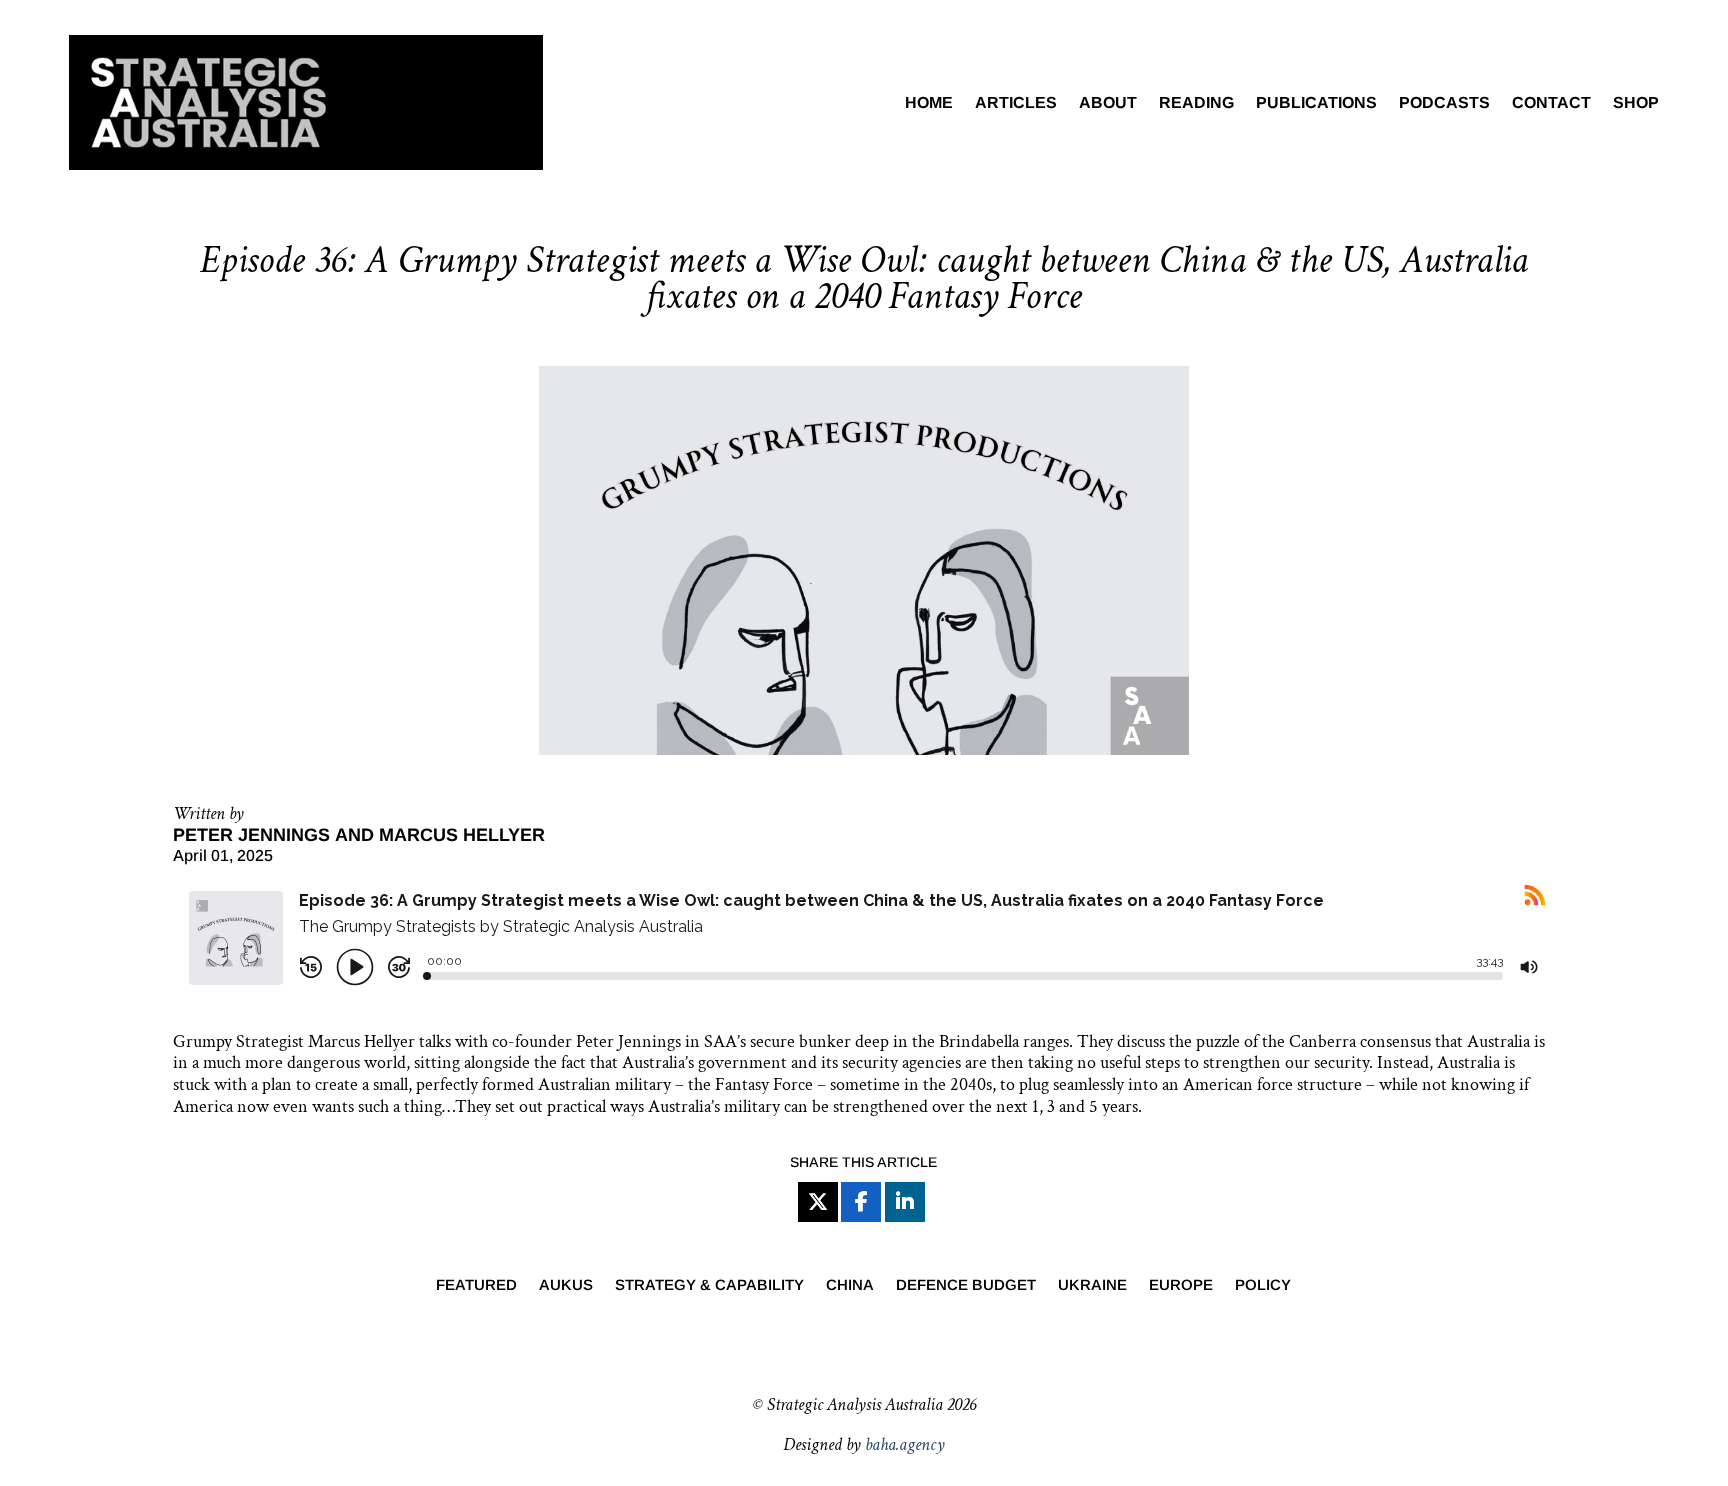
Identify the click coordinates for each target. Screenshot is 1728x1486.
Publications (1316, 102)
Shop (1636, 102)
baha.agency (905, 1444)
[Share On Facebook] (861, 1202)
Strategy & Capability (709, 1285)
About (1108, 102)
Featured (476, 1285)
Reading (1196, 102)
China (850, 1285)
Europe (1181, 1285)
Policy (1263, 1285)
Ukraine (1092, 1285)
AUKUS (566, 1285)
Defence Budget (966, 1285)
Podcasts (1444, 102)
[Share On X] (818, 1202)
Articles (1016, 102)
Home (929, 102)
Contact (1551, 102)
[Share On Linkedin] (905, 1202)
